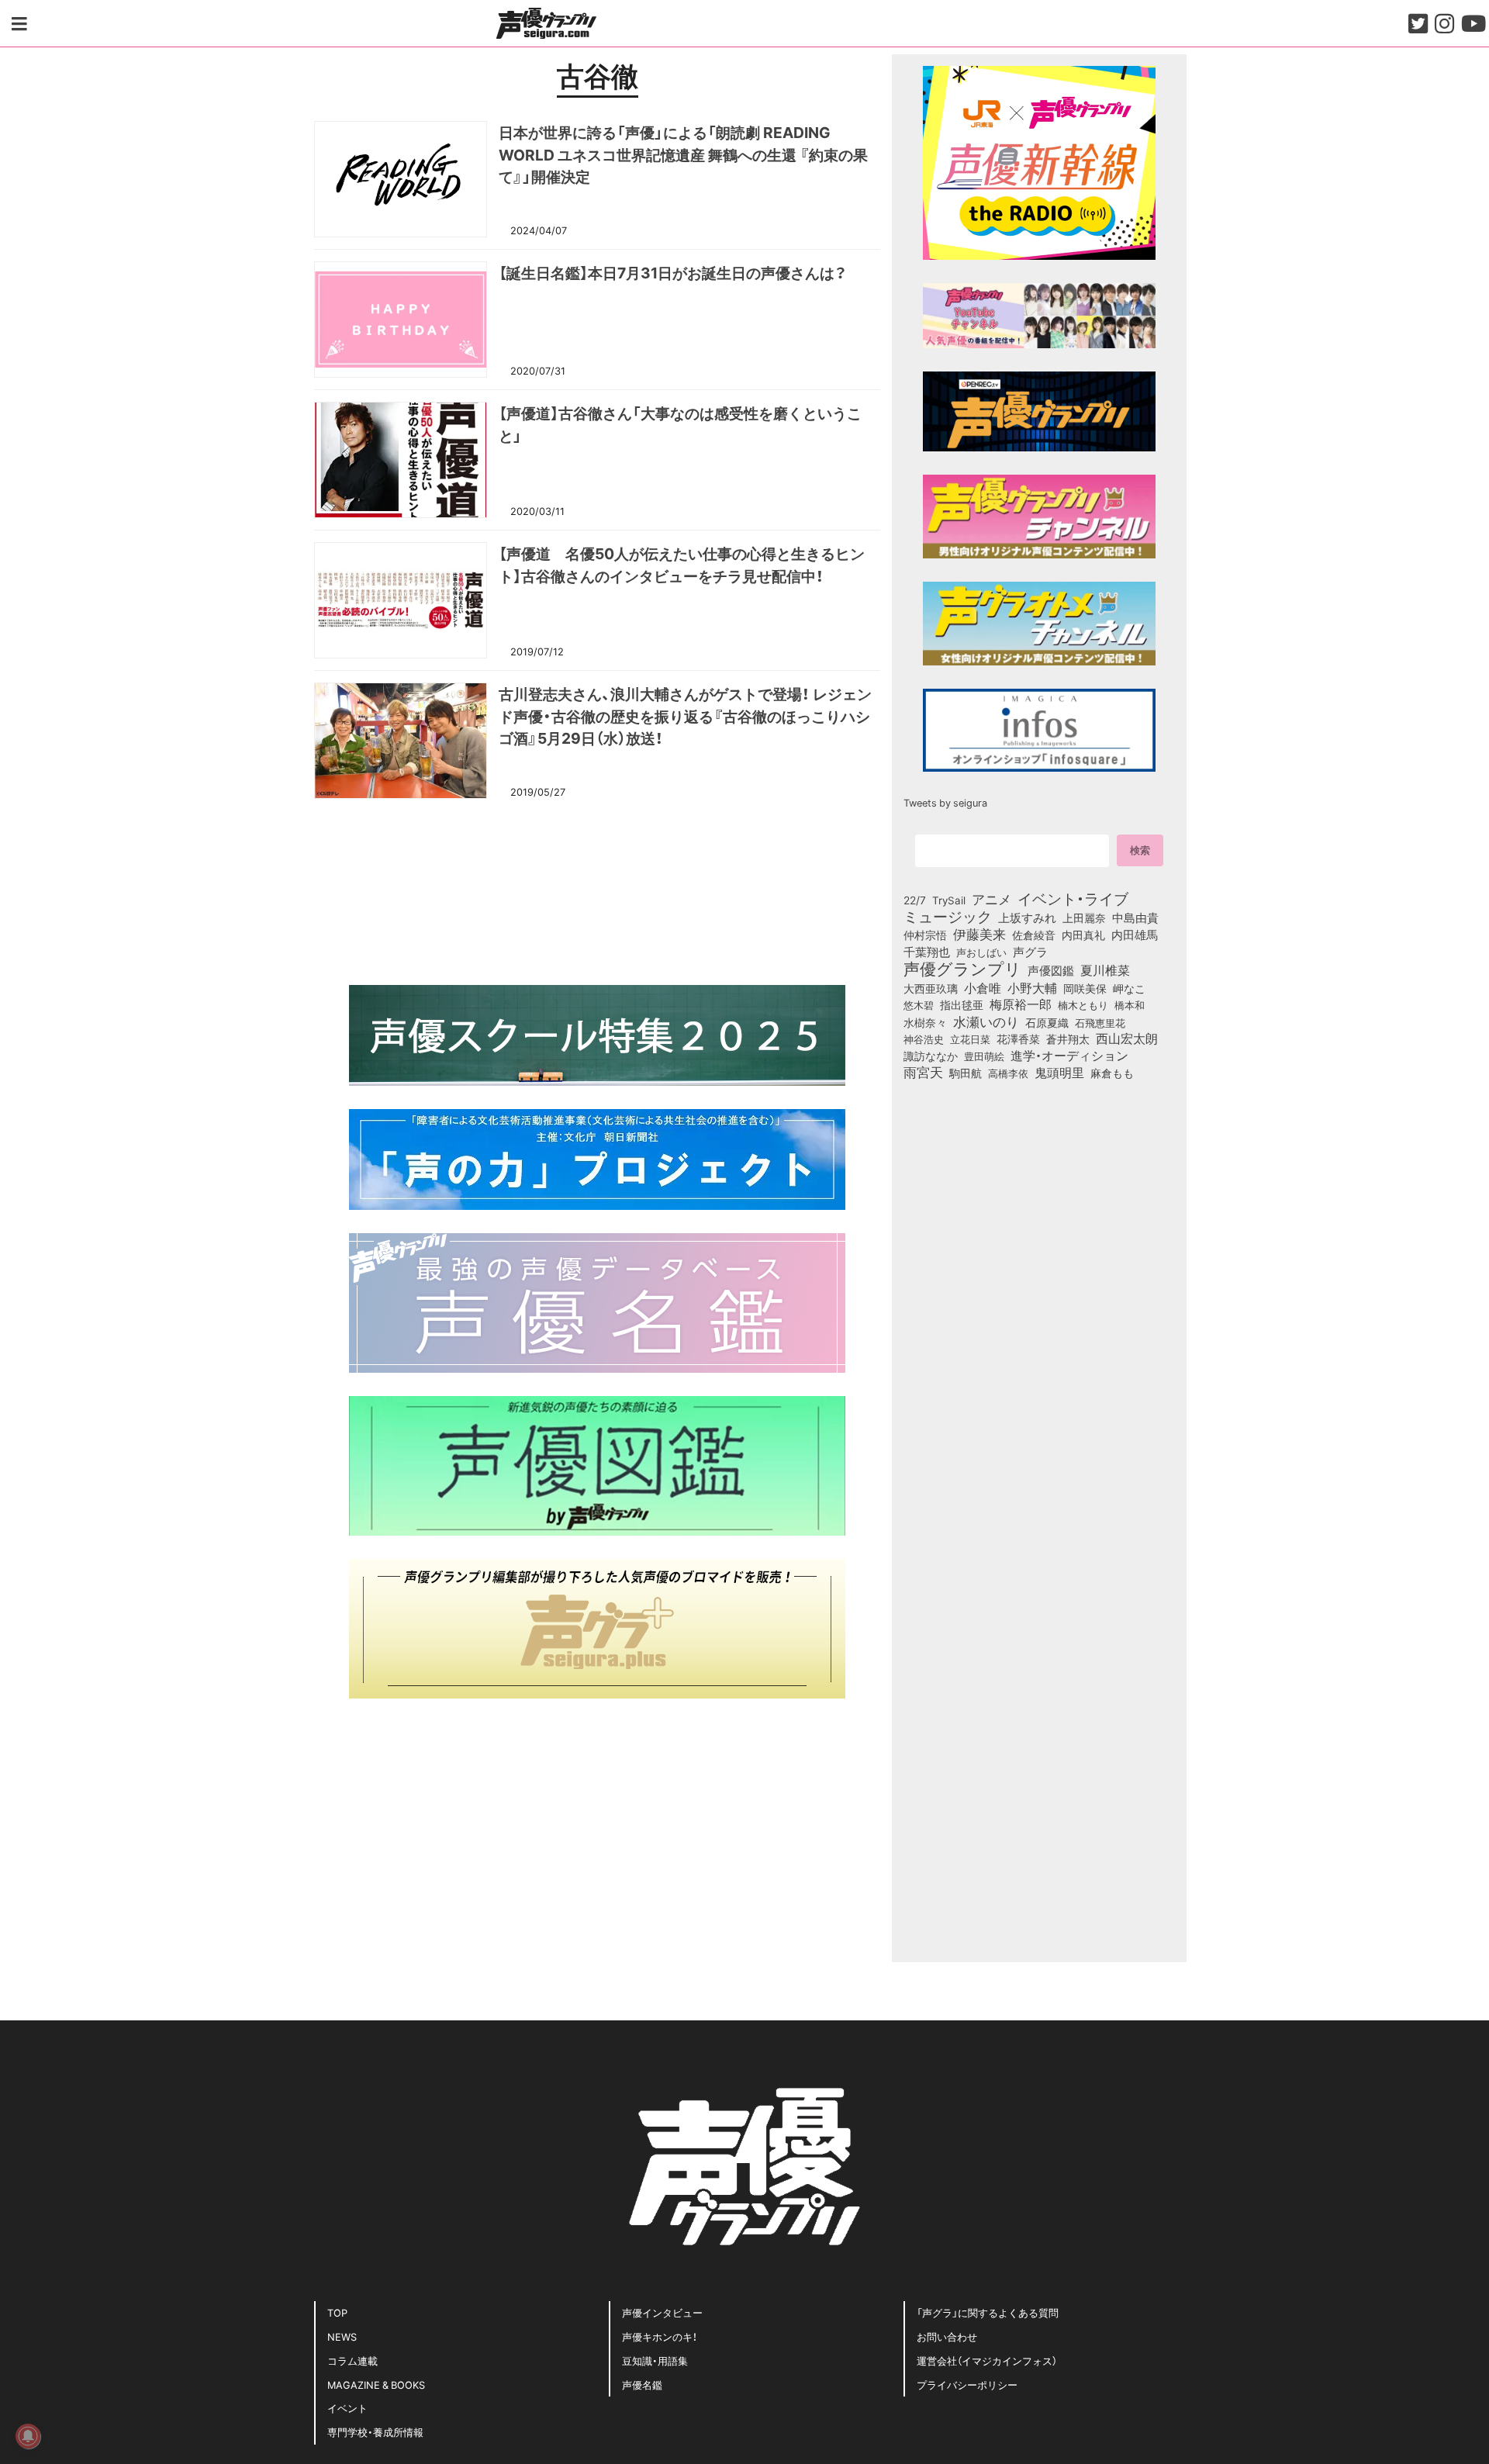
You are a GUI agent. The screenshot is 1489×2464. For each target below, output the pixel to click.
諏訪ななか (931, 1056)
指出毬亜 (962, 1004)
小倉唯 (983, 987)
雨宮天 (923, 1072)
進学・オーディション (1069, 1056)
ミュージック (948, 916)
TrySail (949, 900)
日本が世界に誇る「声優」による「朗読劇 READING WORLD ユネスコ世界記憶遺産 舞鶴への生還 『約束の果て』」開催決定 (683, 154)
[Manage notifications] (28, 2436)
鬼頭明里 (1059, 1072)
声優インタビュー (662, 2312)
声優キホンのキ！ (660, 2336)
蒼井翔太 (1068, 1039)
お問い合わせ (947, 2336)
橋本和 (1130, 1004)
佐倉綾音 (1034, 935)
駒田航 (966, 1073)
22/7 (915, 900)
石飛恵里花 (1100, 1022)
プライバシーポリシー (967, 2385)
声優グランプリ (962, 968)
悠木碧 (919, 1004)
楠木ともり (1083, 1005)
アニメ (992, 899)
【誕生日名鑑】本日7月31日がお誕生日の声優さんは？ (673, 272)
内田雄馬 (1135, 935)
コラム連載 (352, 2360)
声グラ (1030, 952)
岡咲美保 (1085, 989)
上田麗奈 (1084, 918)
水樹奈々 (925, 1023)
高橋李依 (1008, 1073)
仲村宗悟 (925, 935)
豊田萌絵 (984, 1056)
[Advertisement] (597, 890)
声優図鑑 (1051, 970)
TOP (337, 2312)
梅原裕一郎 (1021, 1004)
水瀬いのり (986, 1021)
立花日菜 (970, 1038)
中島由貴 (1135, 918)
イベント (347, 2408)
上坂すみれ (1027, 918)
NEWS (342, 2336)
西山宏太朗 (1127, 1038)
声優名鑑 (642, 2385)
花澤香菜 (1018, 1038)
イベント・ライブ (1073, 898)
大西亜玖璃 (931, 989)
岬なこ (1129, 988)
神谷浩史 (924, 1039)
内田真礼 (1083, 935)
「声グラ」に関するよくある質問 (988, 2312)
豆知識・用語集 (655, 2360)
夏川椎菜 (1105, 970)
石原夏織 (1047, 1022)
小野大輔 (1032, 988)
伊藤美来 (979, 934)
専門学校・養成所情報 (375, 2432)
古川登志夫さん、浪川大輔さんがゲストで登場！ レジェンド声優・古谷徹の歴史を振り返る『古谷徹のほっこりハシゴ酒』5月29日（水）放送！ (685, 716)
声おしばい (981, 952)
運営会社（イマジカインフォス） (987, 2360)
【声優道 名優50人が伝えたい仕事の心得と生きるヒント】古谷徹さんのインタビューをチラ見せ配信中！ (682, 564)
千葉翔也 (927, 952)
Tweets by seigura (945, 802)
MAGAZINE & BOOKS (376, 2385)
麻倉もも (1112, 1073)
